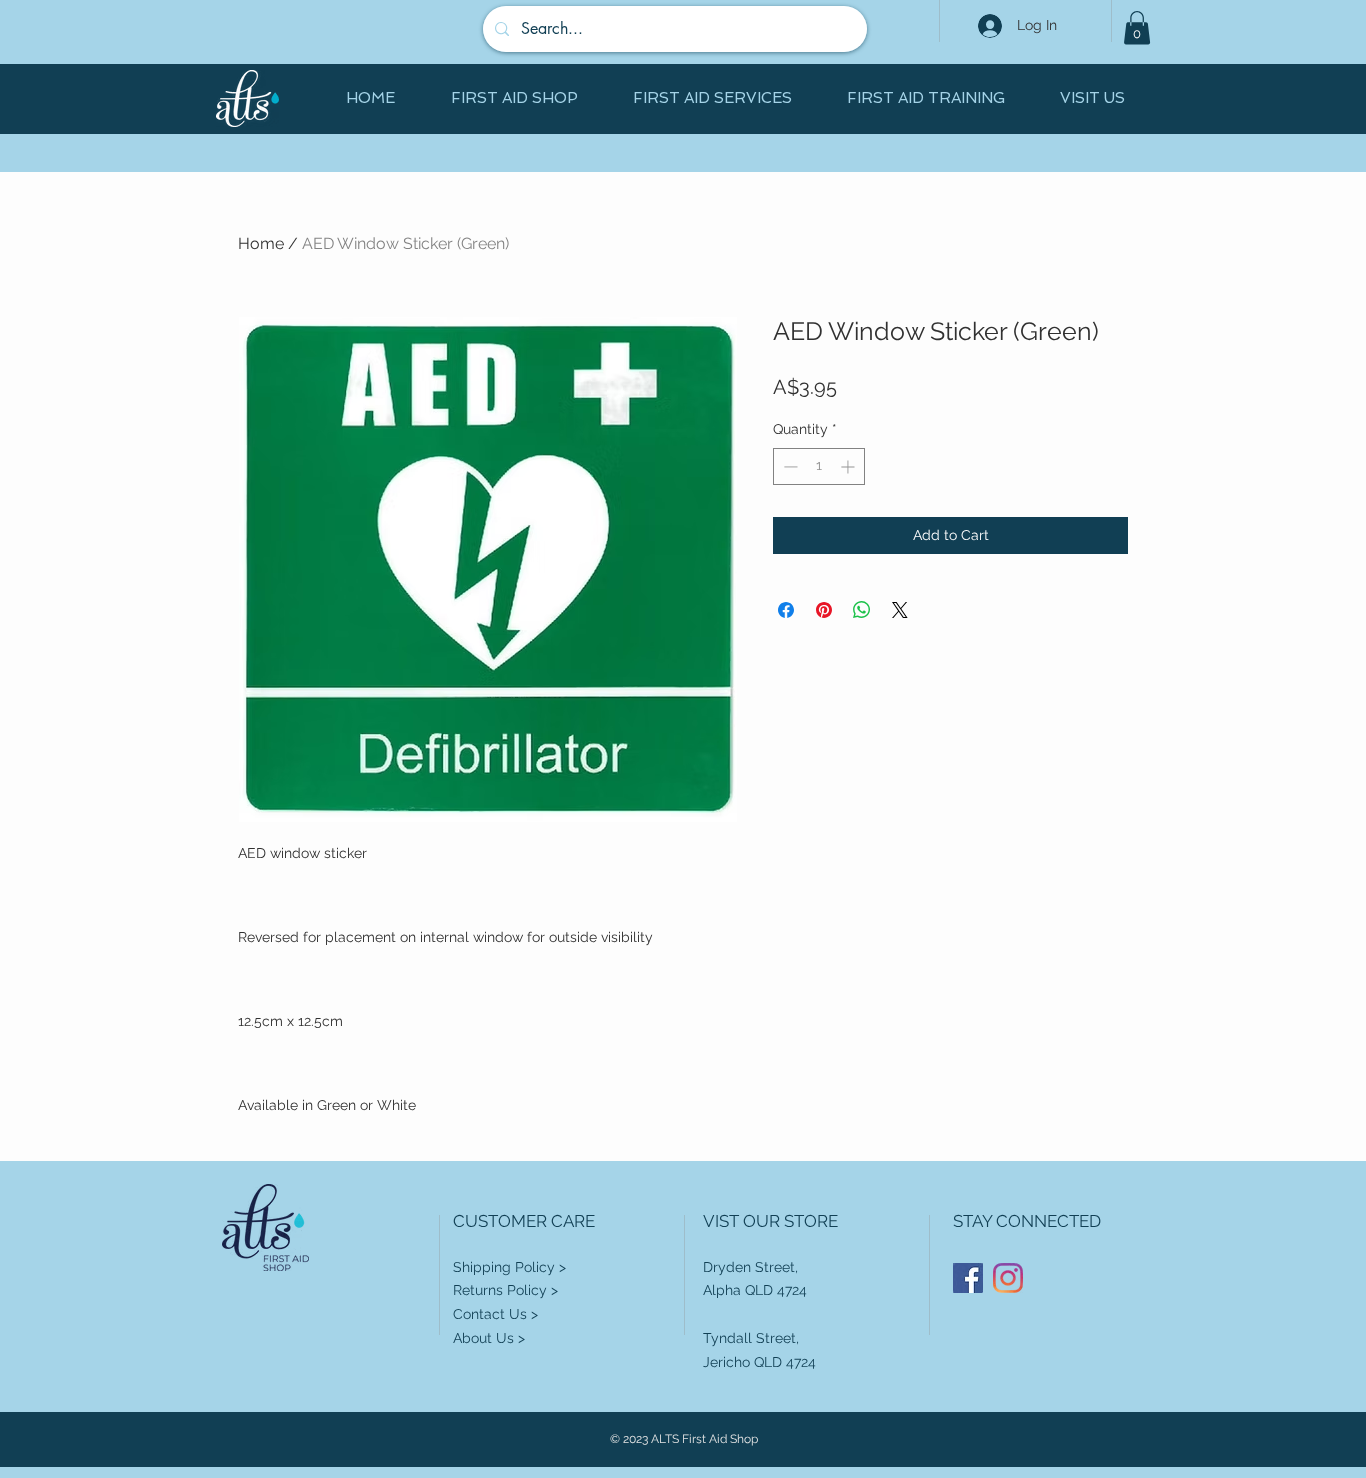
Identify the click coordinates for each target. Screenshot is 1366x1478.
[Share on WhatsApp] (862, 610)
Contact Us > (495, 1314)
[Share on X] (900, 610)
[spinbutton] (819, 466)
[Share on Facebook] (786, 610)
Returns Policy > (505, 1290)
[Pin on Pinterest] (824, 610)
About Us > (489, 1338)
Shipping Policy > (509, 1267)
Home (261, 243)
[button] (1137, 27)
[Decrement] (788, 466)
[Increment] (849, 466)
